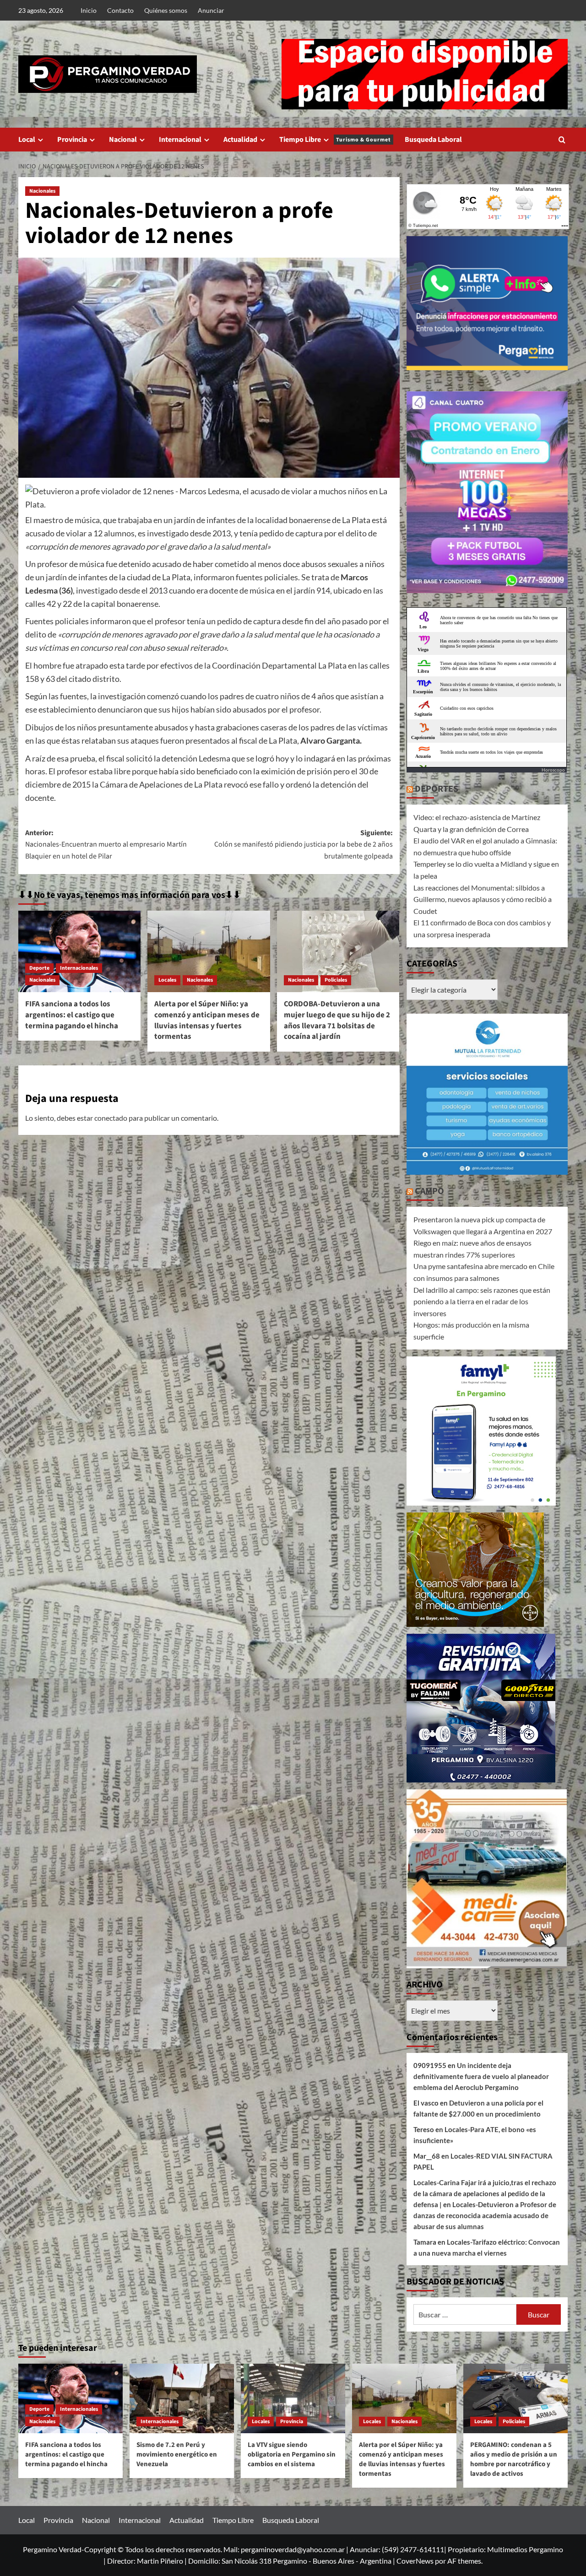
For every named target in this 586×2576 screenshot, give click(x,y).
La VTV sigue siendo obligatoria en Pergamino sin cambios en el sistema (292, 2454)
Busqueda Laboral (433, 140)
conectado (111, 1118)
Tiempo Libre (335, 140)
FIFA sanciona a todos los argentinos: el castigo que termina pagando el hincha (72, 1015)
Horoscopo (553, 770)
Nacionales (42, 191)
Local (27, 140)
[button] (562, 140)
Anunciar (211, 10)
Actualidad (240, 140)
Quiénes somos (166, 10)
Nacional (123, 140)
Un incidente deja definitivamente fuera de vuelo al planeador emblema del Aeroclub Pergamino (481, 2076)
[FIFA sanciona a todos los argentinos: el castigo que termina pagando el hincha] (79, 951)
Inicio (89, 10)
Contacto (120, 10)
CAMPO (429, 1191)
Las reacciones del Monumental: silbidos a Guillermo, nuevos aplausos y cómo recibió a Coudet (483, 899)
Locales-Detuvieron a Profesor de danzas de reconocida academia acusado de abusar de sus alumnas (485, 2215)
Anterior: (106, 845)
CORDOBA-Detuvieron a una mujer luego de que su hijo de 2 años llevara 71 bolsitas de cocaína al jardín (337, 1020)
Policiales (336, 980)
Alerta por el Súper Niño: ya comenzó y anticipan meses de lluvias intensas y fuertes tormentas (207, 1020)
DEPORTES (437, 789)
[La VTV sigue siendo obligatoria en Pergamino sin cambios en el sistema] (293, 2398)
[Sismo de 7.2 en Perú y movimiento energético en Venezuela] (182, 2398)
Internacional (180, 140)
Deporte (39, 968)
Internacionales (79, 968)
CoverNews (415, 2561)
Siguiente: (303, 845)
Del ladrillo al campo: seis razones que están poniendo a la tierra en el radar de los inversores (482, 1302)
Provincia (72, 140)
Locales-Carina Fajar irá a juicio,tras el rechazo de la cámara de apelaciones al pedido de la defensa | (485, 2193)
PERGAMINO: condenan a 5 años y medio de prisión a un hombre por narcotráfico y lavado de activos (514, 2459)
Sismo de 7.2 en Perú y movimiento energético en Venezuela (177, 2454)
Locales (167, 980)
